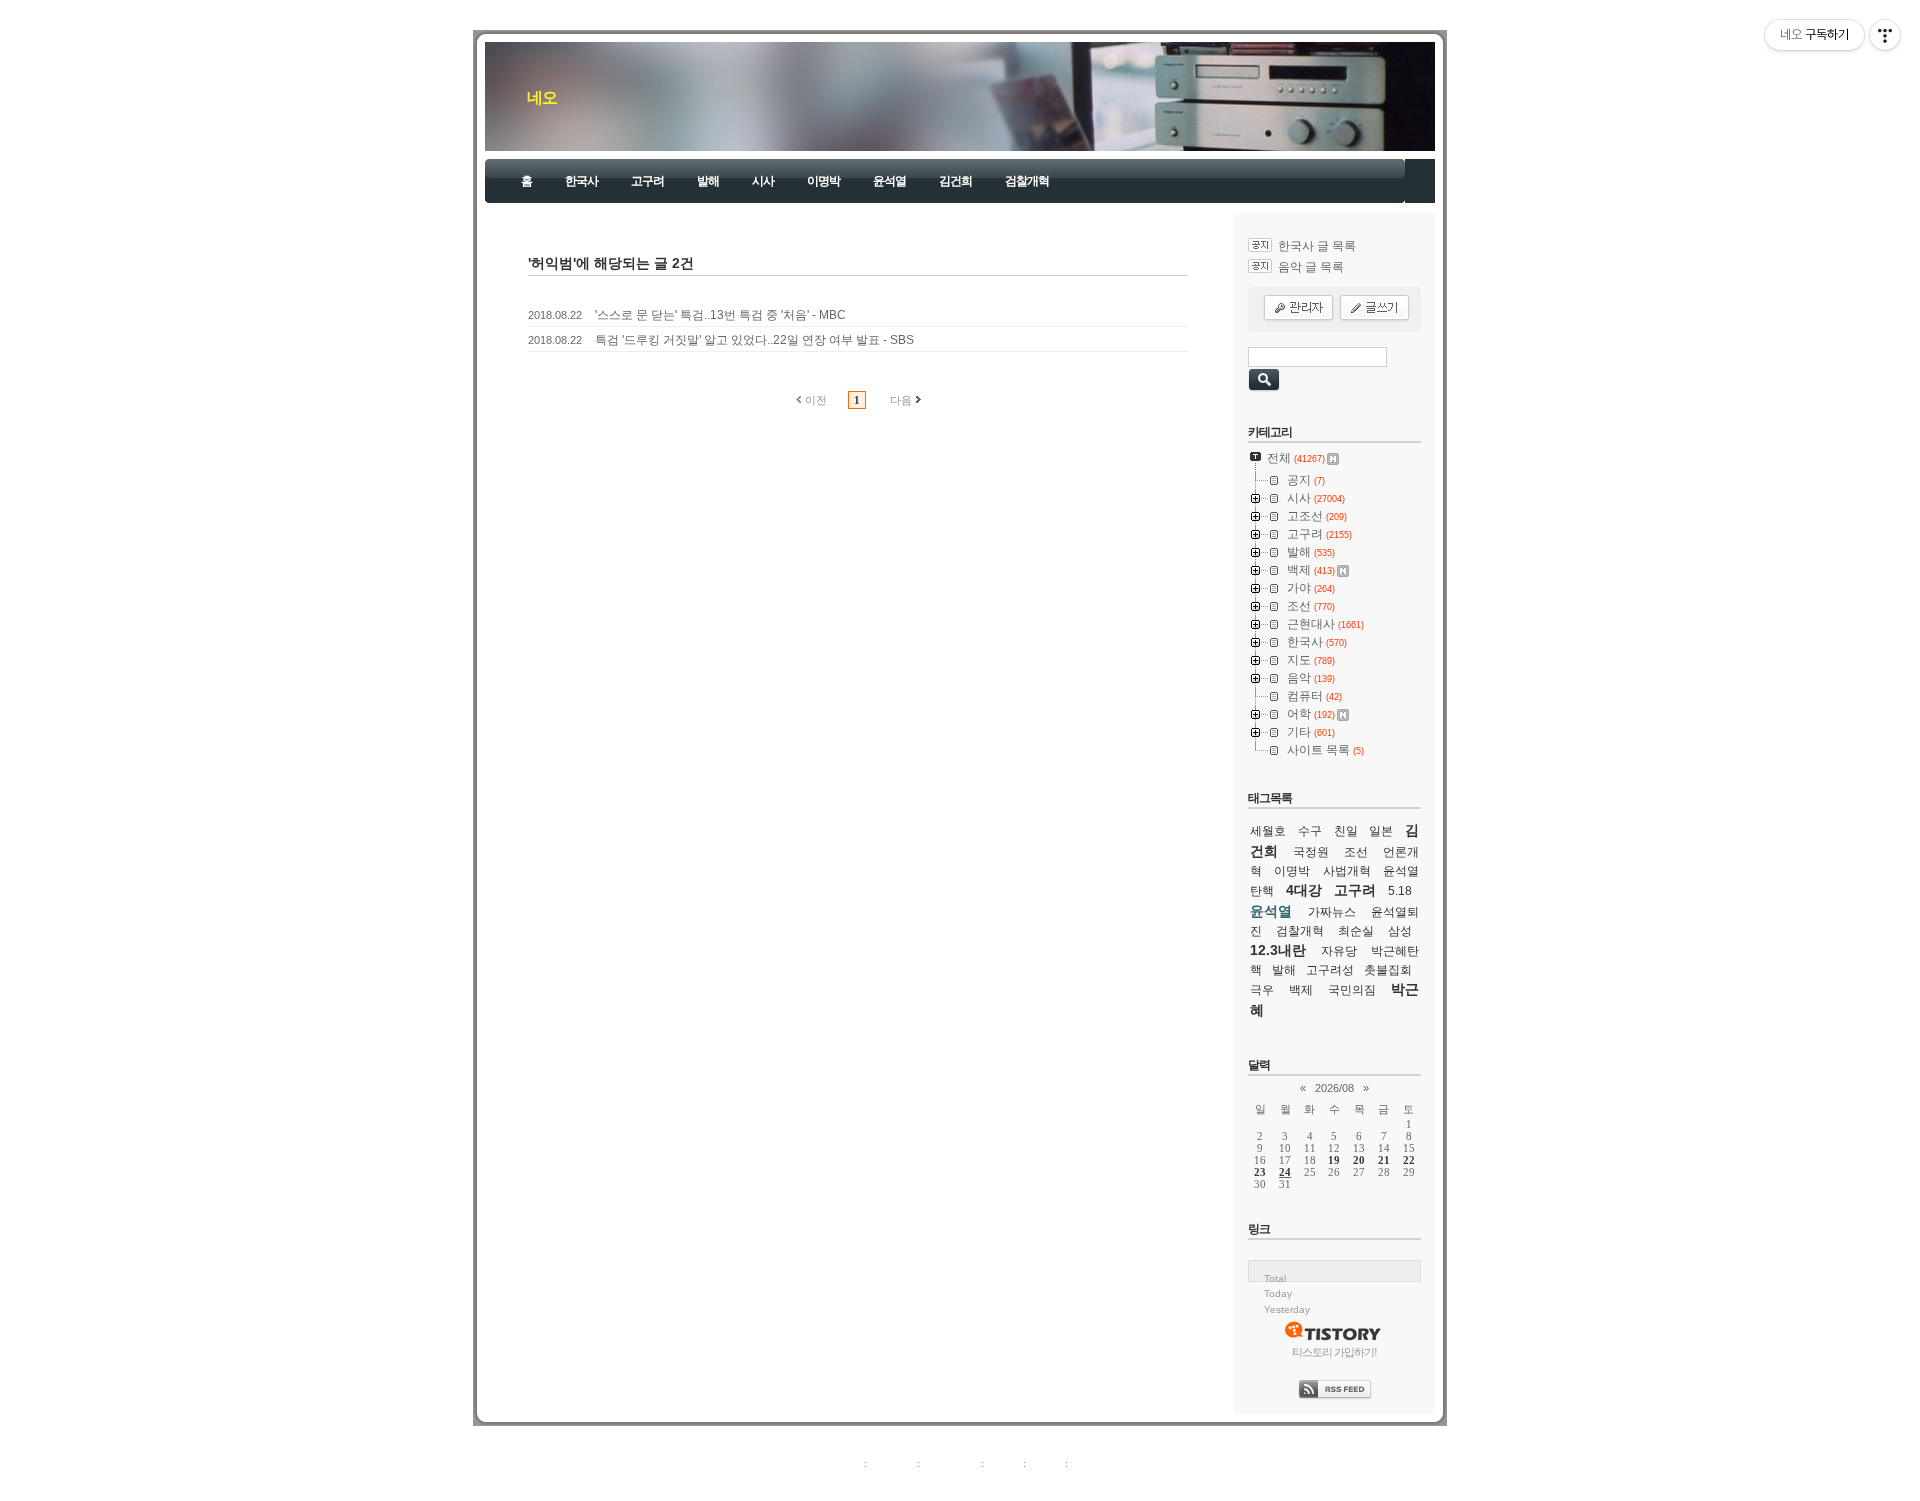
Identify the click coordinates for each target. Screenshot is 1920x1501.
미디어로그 (950, 1463)
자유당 (1339, 951)
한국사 (581, 181)
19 (1334, 1160)
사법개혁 (1347, 871)
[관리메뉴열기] (1885, 35)
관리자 (1045, 1463)
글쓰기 (1087, 1463)
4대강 (1304, 890)
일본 (1381, 831)
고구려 (647, 181)
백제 (1301, 990)
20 (1359, 1160)
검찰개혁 (1027, 181)
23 (1260, 1172)
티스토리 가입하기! (1334, 1352)
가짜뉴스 (1332, 912)
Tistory (1070, 1485)
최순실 (1356, 931)
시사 (763, 181)
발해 (708, 181)
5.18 (1400, 891)
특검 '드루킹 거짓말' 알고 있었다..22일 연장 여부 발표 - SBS (754, 340)
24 (1285, 1172)
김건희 (955, 181)
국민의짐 (1352, 990)
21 (1384, 1160)
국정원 (1311, 852)
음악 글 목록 (1311, 267)
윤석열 (889, 181)
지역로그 (839, 1463)
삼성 (1400, 931)
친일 (1346, 831)
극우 (1262, 990)
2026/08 (1334, 1088)
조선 (1356, 852)
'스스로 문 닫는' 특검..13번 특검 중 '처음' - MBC (720, 315)
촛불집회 (1388, 970)
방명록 (1003, 1463)
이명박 (823, 181)
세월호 (1268, 831)
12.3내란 (1278, 950)
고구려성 (1330, 970)
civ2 (844, 1485)
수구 (1310, 831)
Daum (970, 1485)
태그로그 (892, 1463)
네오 (542, 97)
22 (1409, 1160)
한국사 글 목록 (1317, 246)
